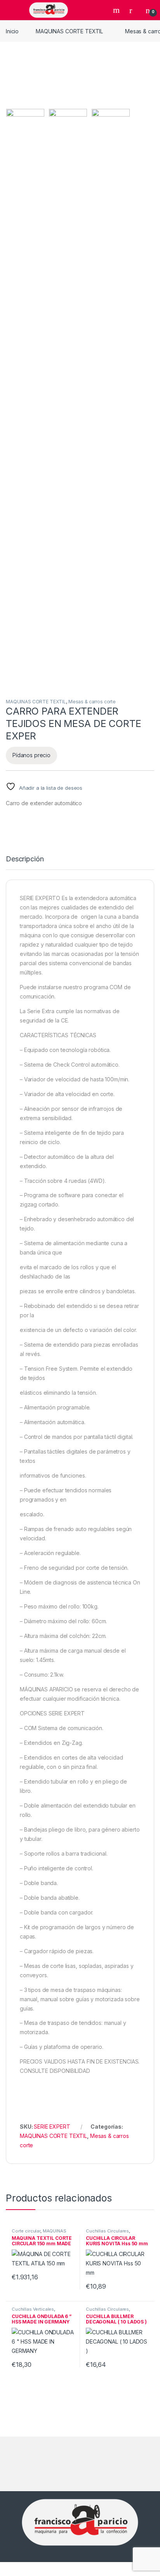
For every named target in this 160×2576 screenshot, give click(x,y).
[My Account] (134, 10)
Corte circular (26, 2231)
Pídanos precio (31, 755)
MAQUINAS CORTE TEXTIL (69, 31)
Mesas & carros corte (92, 702)
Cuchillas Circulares (107, 2231)
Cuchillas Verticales (33, 2309)
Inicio (12, 31)
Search (117, 10)
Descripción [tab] (25, 859)
